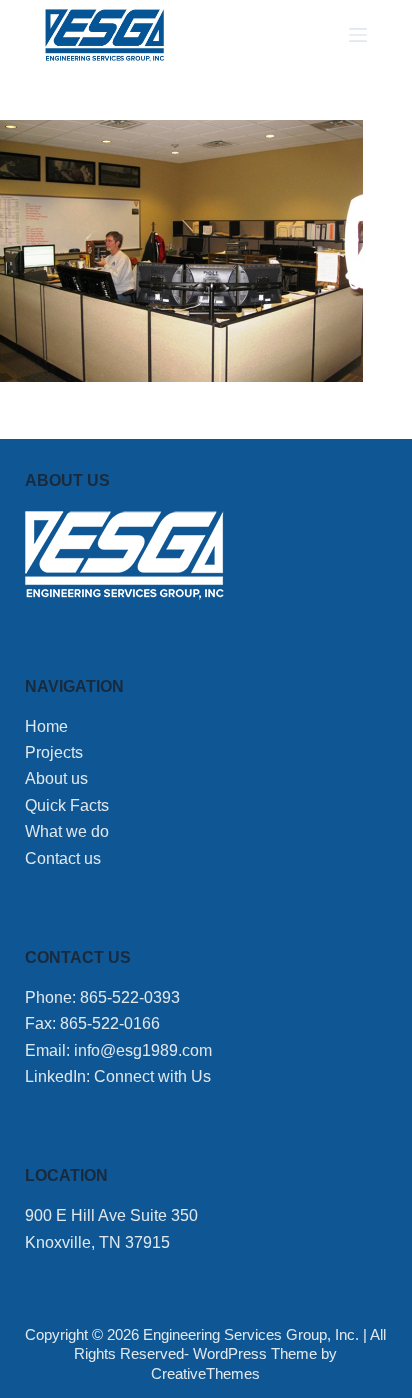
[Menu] (358, 35)
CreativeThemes (205, 1373)
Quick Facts (67, 805)
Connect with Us (152, 1076)
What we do (67, 831)
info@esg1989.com (143, 1050)
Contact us (63, 858)
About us (56, 778)
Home (46, 726)
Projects (54, 752)
